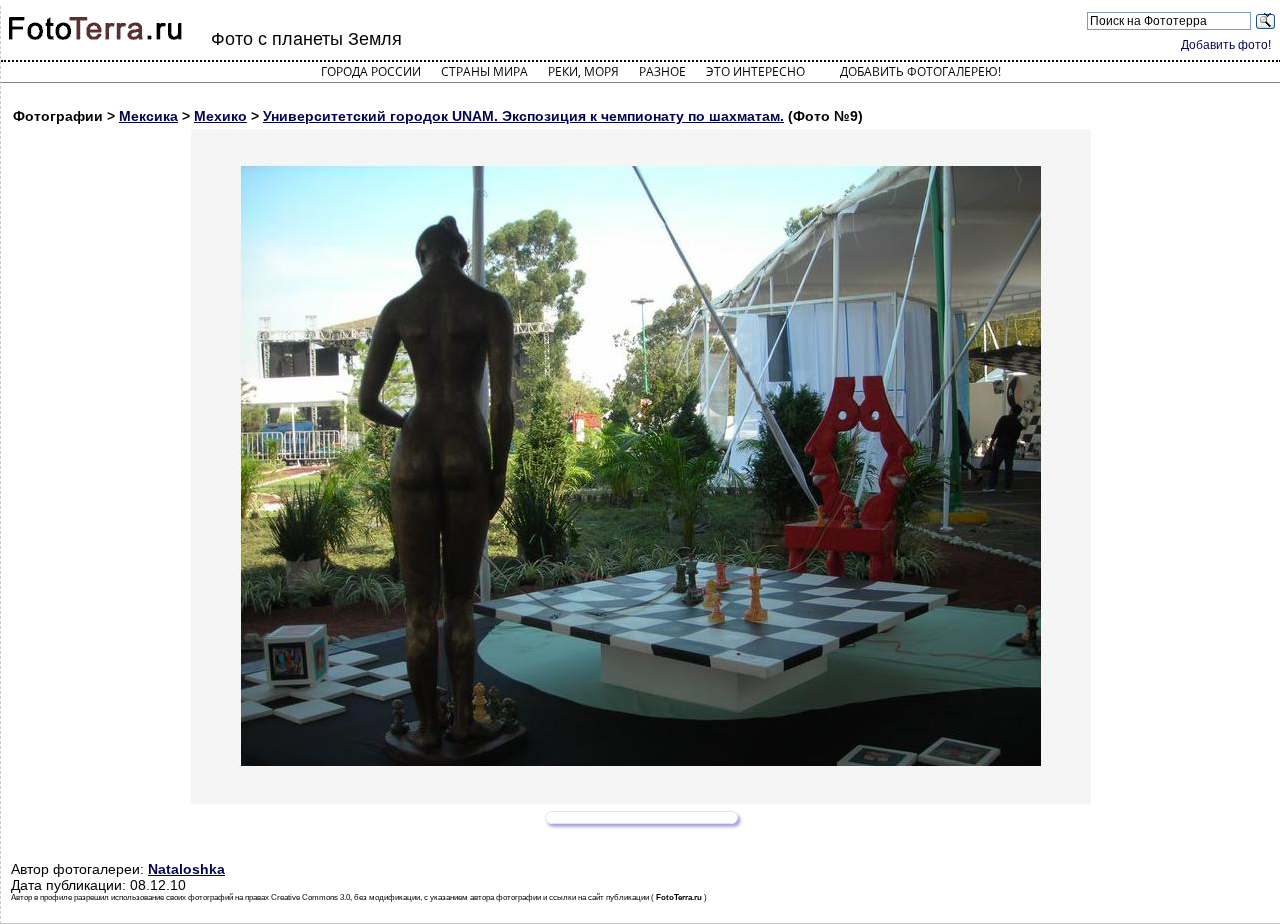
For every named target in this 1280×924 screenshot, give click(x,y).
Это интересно (755, 71)
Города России (371, 71)
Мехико (220, 116)
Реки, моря (583, 71)
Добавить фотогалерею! (920, 71)
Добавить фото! (1226, 45)
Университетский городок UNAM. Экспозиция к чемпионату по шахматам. (523, 116)
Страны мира (484, 71)
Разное (662, 71)
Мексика (148, 116)
